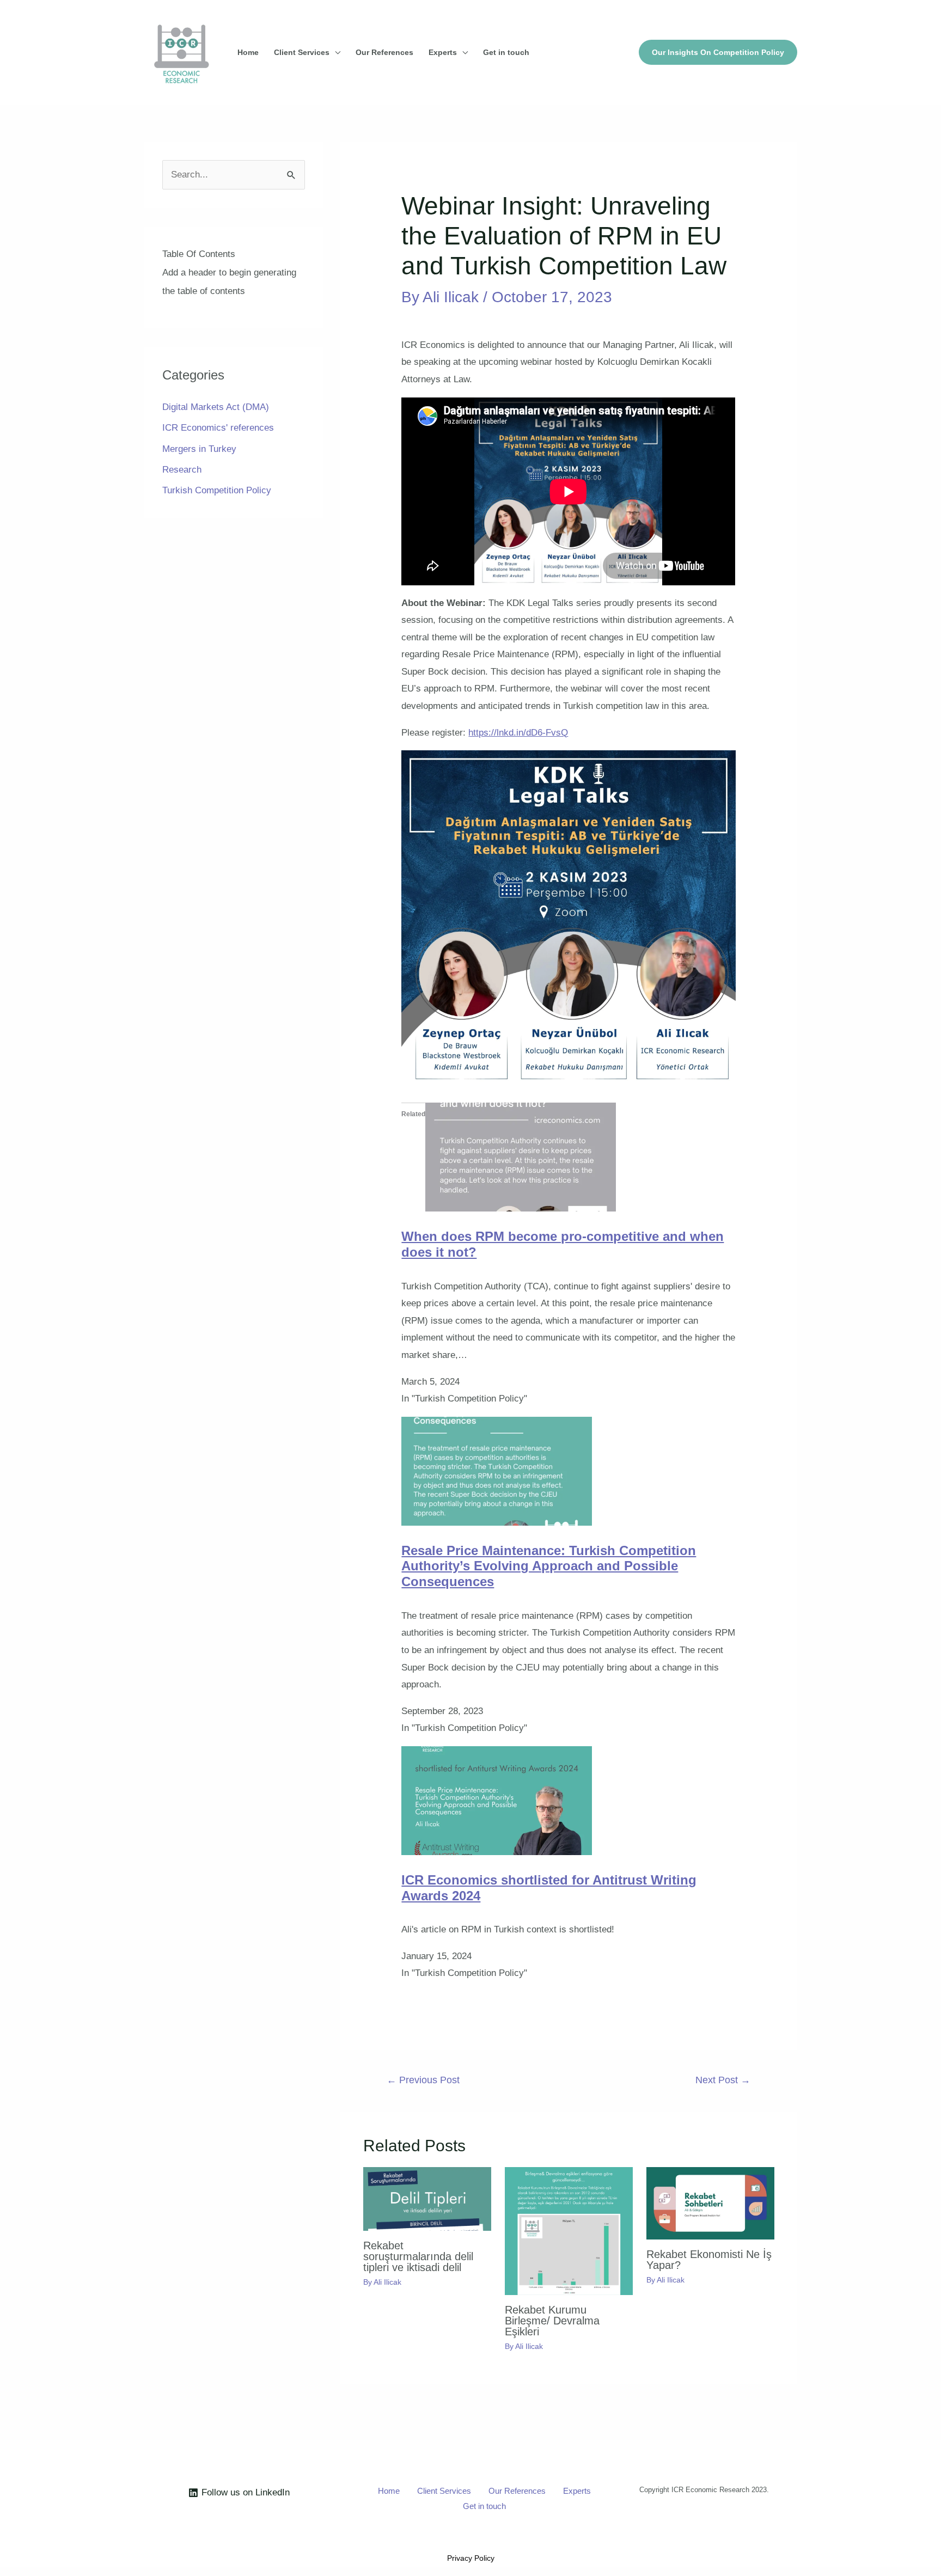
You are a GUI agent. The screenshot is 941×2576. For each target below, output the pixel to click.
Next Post (723, 2080)
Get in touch (506, 52)
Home (248, 52)
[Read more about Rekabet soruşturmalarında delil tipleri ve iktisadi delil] (427, 2198)
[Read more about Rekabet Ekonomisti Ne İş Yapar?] (710, 2203)
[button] (718, 52)
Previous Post (423, 2080)
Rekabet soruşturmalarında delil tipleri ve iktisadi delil (418, 2256)
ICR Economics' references (218, 428)
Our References (384, 52)
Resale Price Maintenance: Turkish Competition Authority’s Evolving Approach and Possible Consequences (549, 1566)
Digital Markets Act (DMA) (216, 407)
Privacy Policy (471, 2558)
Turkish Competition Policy (217, 490)
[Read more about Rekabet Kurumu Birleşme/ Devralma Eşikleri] (569, 2231)
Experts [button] (443, 52)
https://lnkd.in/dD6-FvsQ (518, 733)
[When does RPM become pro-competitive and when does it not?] (521, 1157)
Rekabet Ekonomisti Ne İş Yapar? (709, 2260)
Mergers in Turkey (199, 449)
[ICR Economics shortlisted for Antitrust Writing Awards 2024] (497, 1800)
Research (182, 470)
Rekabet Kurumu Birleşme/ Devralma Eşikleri (552, 2321)
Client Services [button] (302, 52)
